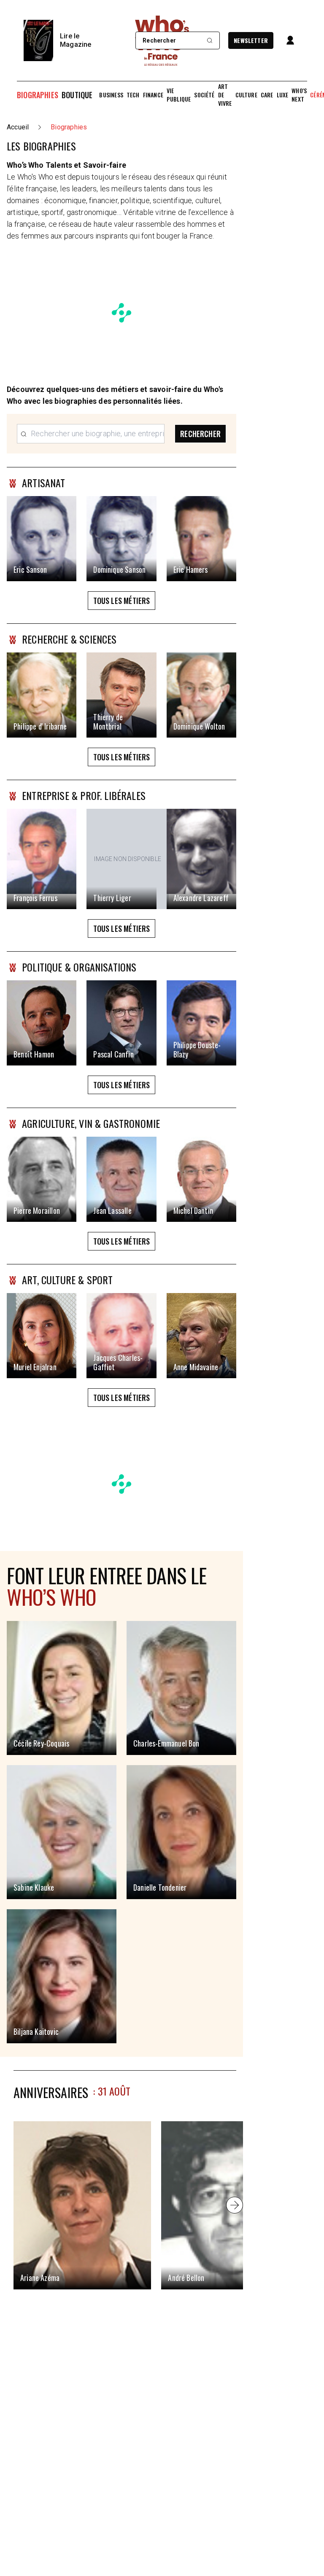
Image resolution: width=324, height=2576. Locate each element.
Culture (246, 95)
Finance (153, 95)
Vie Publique (179, 95)
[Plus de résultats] (235, 2205)
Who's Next (299, 95)
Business (111, 95)
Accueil (18, 127)
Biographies (38, 95)
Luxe (283, 95)
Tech (133, 95)
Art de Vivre (225, 95)
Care (267, 95)
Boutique (77, 95)
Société (204, 95)
